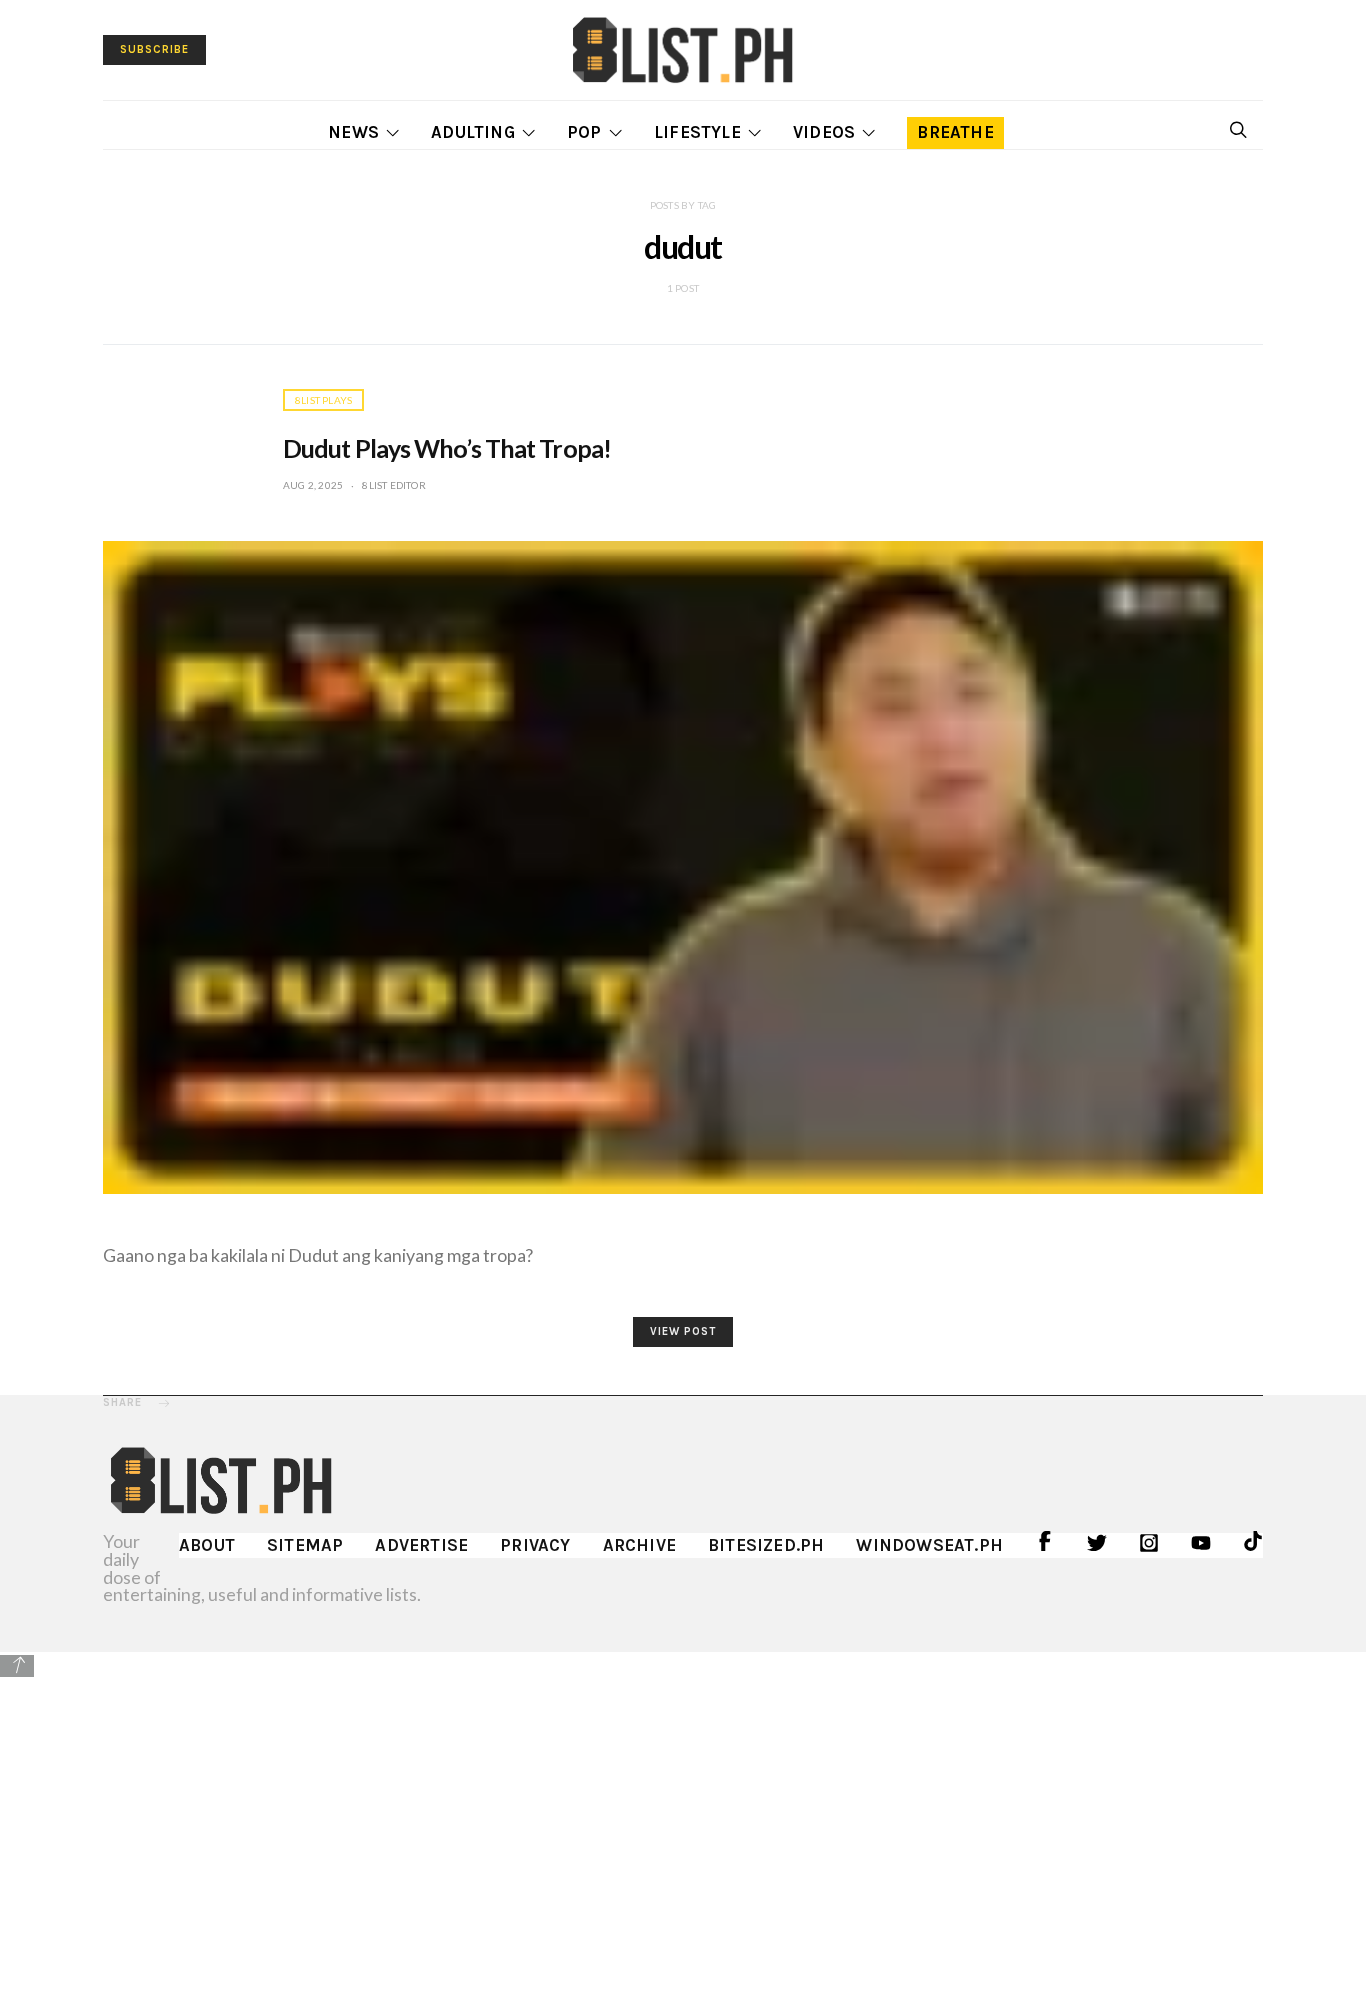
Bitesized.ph (766, 1545)
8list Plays (323, 400)
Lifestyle (697, 132)
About (207, 1545)
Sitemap (305, 1545)
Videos (824, 132)
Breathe (955, 132)
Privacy (535, 1545)
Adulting (473, 132)
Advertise (421, 1545)
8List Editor (393, 485)
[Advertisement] (683, 1820)
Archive (639, 1545)
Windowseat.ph (929, 1545)
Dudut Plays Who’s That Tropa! (447, 448)
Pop (584, 132)
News (353, 132)
